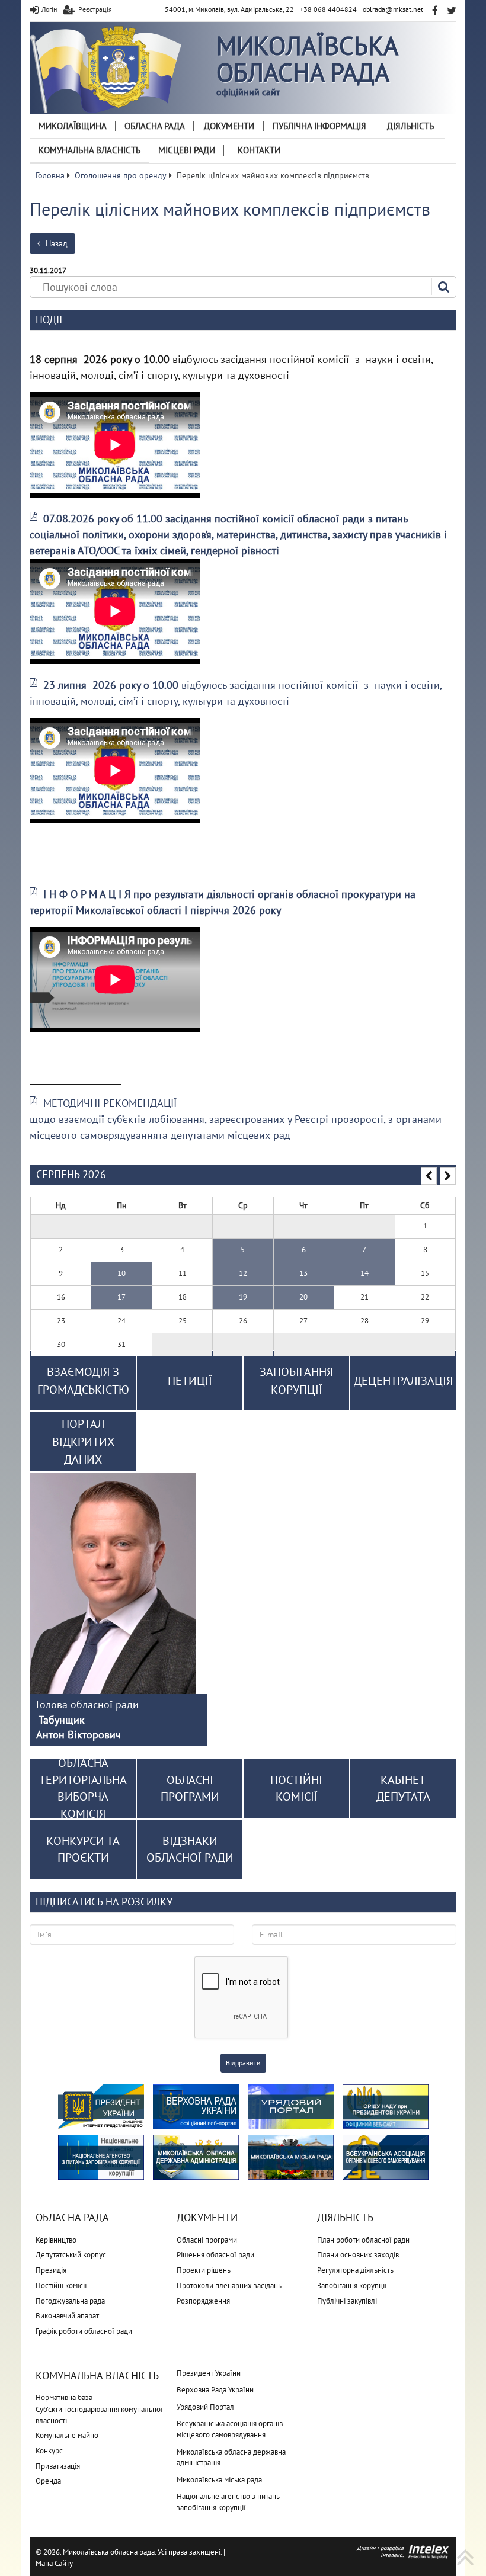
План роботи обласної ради (363, 2240)
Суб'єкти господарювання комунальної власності (99, 2415)
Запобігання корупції (352, 2285)
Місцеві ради (187, 150)
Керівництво (56, 2240)
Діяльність (410, 126)
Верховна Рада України (215, 2390)
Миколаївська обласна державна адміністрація (231, 2458)
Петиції (190, 1381)
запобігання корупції (296, 1381)
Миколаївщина (73, 126)
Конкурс (49, 2451)
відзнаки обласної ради (190, 1850)
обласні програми (190, 1789)
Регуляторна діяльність (355, 2270)
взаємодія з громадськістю (83, 1381)
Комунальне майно (67, 2435)
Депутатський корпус (71, 2255)
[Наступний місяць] (448, 1176)
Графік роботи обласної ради (84, 2331)
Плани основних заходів (358, 2255)
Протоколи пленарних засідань (229, 2285)
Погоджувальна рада (70, 2301)
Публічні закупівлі (347, 2301)
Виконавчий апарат (67, 2316)
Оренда (48, 2481)
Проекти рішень (204, 2270)
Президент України (209, 2373)
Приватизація (58, 2466)
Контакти (259, 150)
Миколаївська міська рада (219, 2480)
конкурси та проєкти (83, 1850)
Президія (51, 2270)
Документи (229, 126)
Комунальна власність (89, 150)
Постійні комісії (61, 2285)
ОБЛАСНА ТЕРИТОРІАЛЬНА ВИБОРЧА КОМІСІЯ (83, 1788)
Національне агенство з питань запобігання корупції (228, 2502)
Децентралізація (403, 1381)
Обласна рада (155, 126)
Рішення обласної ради (215, 2255)
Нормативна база (64, 2397)
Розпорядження (203, 2301)
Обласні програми (207, 2240)
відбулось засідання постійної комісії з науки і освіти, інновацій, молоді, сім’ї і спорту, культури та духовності (236, 693)
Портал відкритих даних (83, 1442)
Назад (55, 243)
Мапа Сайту (54, 2563)
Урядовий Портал (205, 2407)
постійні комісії (296, 1789)
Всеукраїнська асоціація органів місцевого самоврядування (230, 2429)
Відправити (243, 2063)
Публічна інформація (319, 126)
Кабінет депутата (403, 1789)
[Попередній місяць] (429, 1176)
